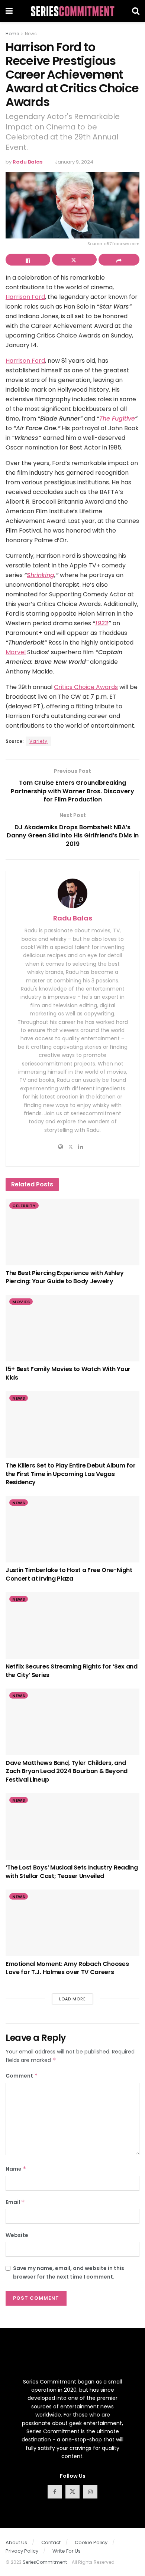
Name (16, 2169)
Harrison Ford (25, 297)
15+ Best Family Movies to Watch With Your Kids (68, 1373)
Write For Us (67, 2551)
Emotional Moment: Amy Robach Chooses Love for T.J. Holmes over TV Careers (67, 1968)
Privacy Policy (22, 2551)
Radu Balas (28, 162)
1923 (102, 623)
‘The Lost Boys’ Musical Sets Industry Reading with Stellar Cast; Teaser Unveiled (72, 1872)
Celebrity (24, 1206)
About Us (16, 2542)
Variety (38, 741)
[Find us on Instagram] (90, 2492)
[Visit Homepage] (72, 11)
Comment (22, 2076)
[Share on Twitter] (74, 260)
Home (12, 34)
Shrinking (41, 575)
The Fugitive (117, 419)
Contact (51, 2542)
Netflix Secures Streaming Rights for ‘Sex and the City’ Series (72, 1671)
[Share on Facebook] (28, 260)
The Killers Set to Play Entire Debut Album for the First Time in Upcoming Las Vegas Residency (70, 1474)
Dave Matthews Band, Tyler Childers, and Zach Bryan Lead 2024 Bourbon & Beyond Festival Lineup (67, 1771)
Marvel (16, 652)
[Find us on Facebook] (55, 2492)
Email (15, 2202)
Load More (72, 1999)
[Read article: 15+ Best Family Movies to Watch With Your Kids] (72, 1328)
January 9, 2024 (74, 162)
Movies (21, 1302)
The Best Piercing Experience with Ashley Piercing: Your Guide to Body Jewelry (65, 1277)
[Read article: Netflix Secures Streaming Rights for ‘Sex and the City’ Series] (72, 1625)
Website (17, 2235)
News (31, 34)
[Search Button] (136, 11)
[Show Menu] (9, 11)
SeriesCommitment (45, 2562)
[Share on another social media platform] (119, 260)
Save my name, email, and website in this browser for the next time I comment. (69, 2272)
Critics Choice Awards (86, 687)
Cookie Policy (91, 2542)
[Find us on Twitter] (72, 2492)
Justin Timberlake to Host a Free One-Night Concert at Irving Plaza (69, 1574)
